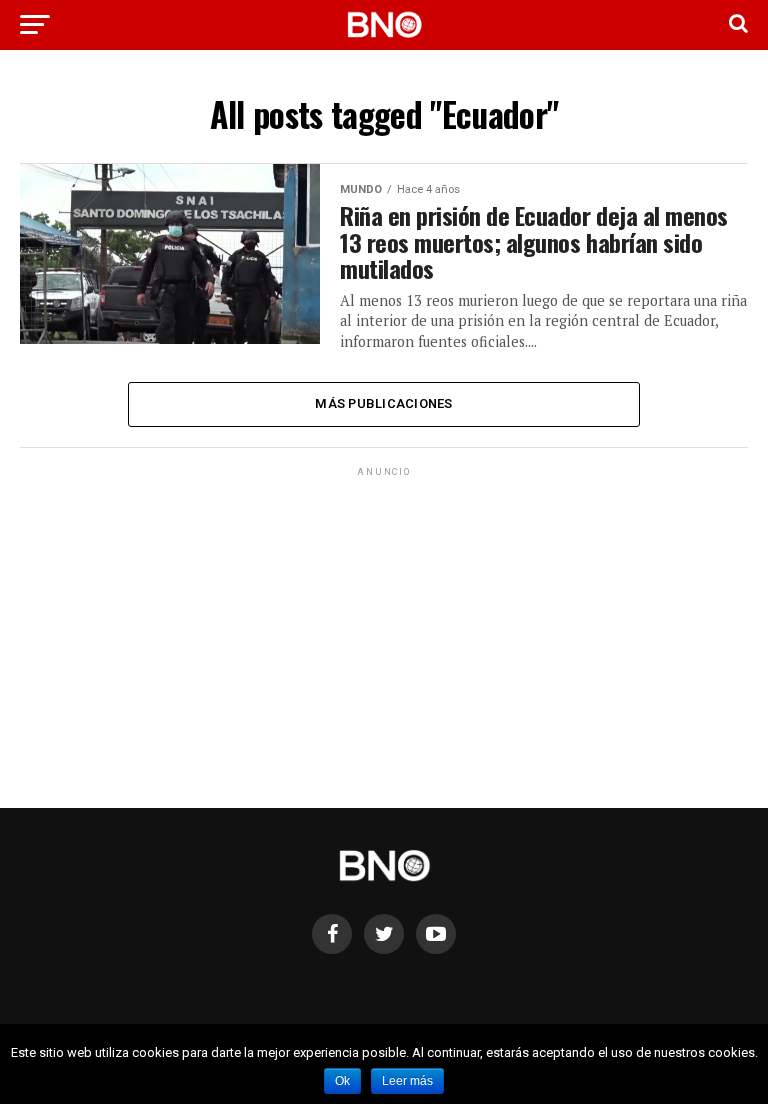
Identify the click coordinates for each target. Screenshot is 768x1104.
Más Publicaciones (383, 403)
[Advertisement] (384, 621)
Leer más (407, 1081)
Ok (342, 1081)
